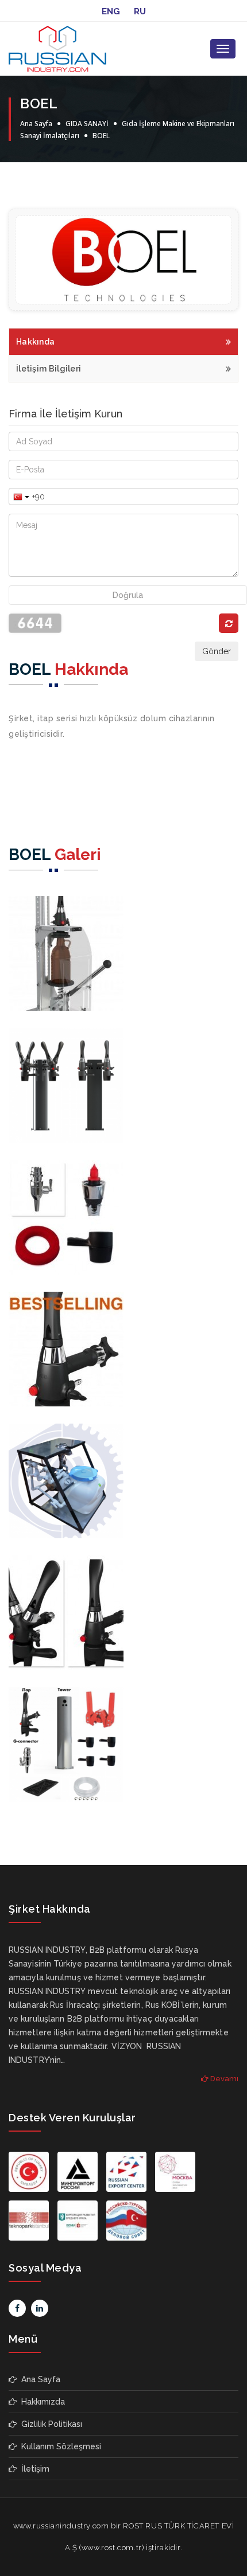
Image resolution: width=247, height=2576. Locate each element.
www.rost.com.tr (112, 2548)
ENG (111, 11)
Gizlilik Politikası (49, 2424)
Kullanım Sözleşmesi (59, 2446)
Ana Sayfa (36, 124)
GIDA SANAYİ (87, 124)
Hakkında (35, 342)
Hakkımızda (41, 2402)
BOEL (101, 136)
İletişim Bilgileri (49, 369)
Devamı (223, 2079)
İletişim (33, 2469)
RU (140, 11)
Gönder (217, 651)
